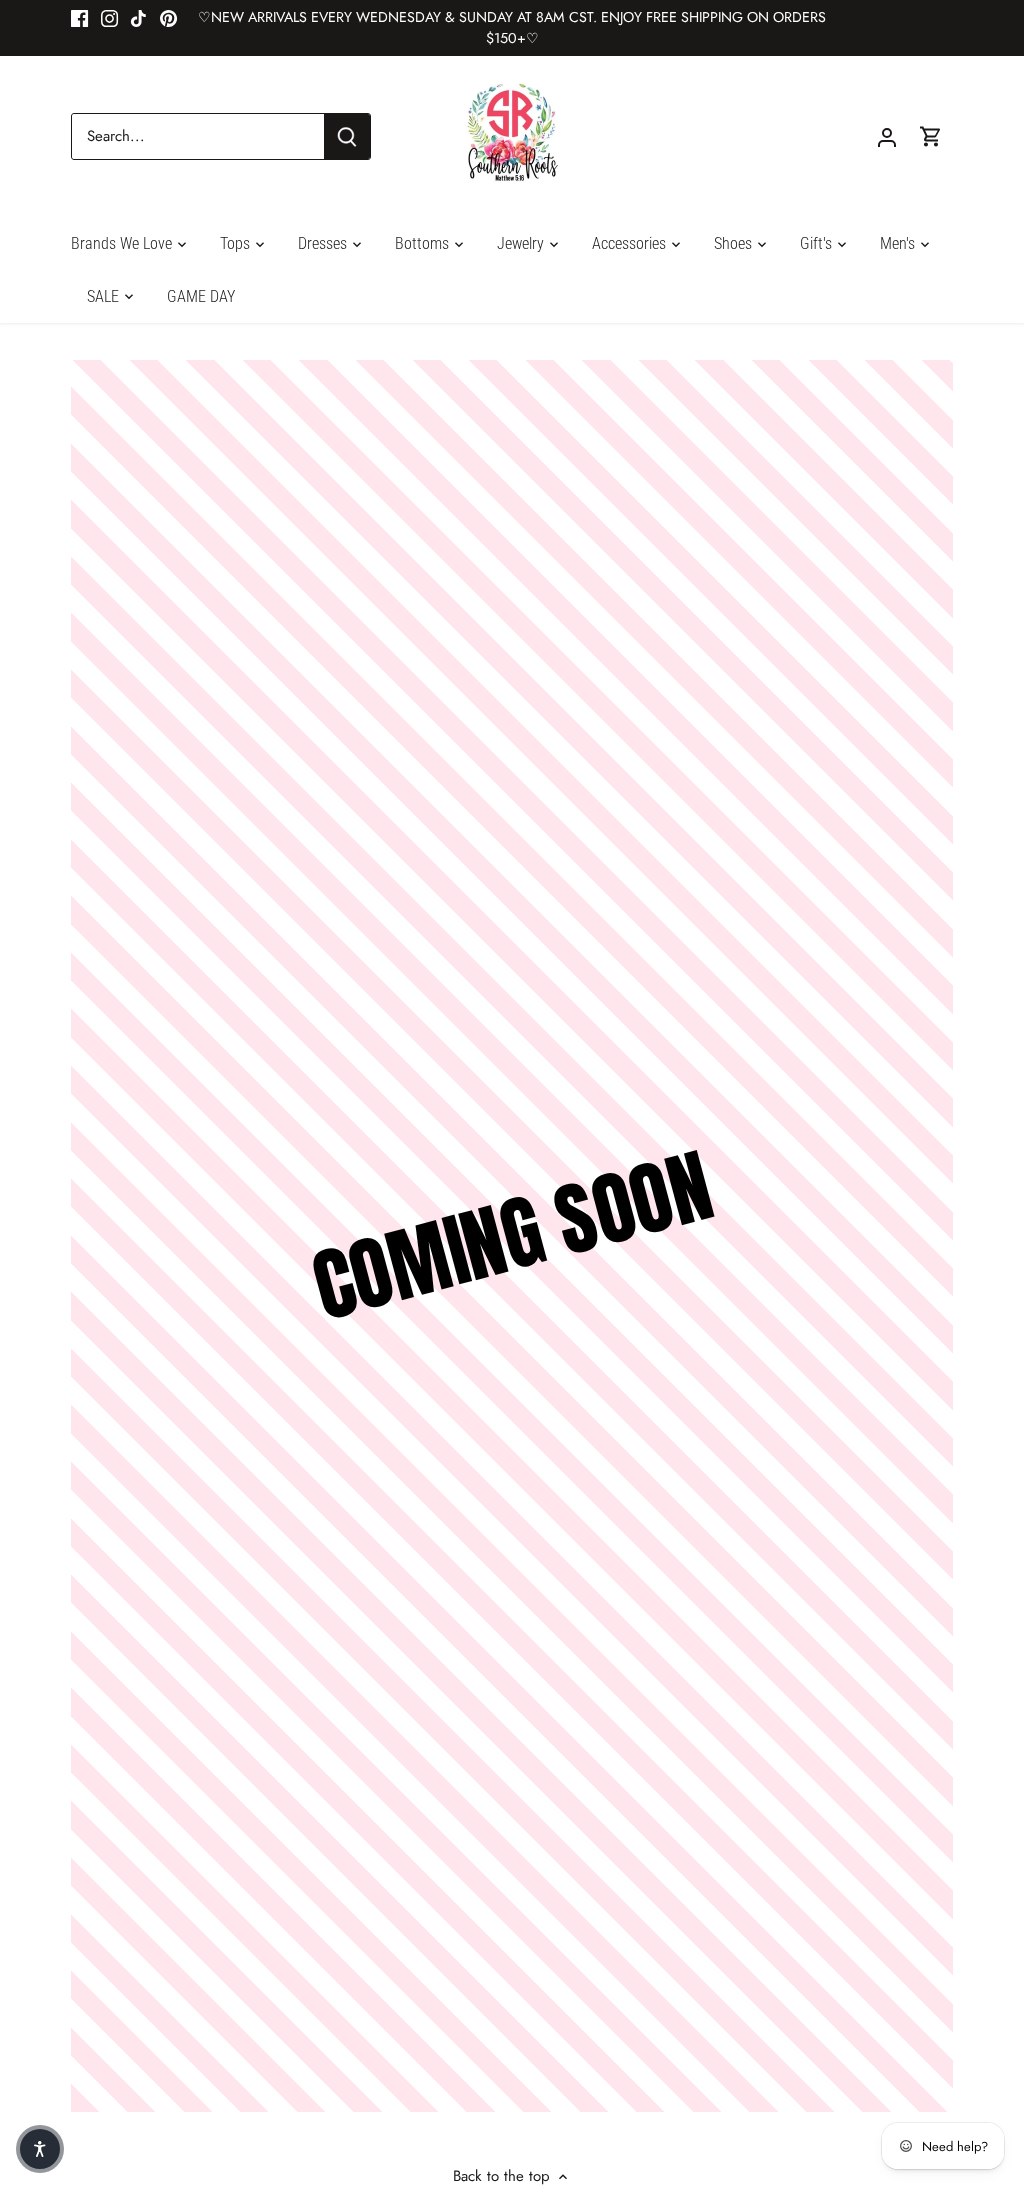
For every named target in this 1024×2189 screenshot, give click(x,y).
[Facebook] (79, 17)
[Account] (887, 136)
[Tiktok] (138, 17)
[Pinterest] (168, 17)
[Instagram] (109, 17)
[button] (40, 2149)
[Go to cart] (931, 136)
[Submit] (347, 136)
